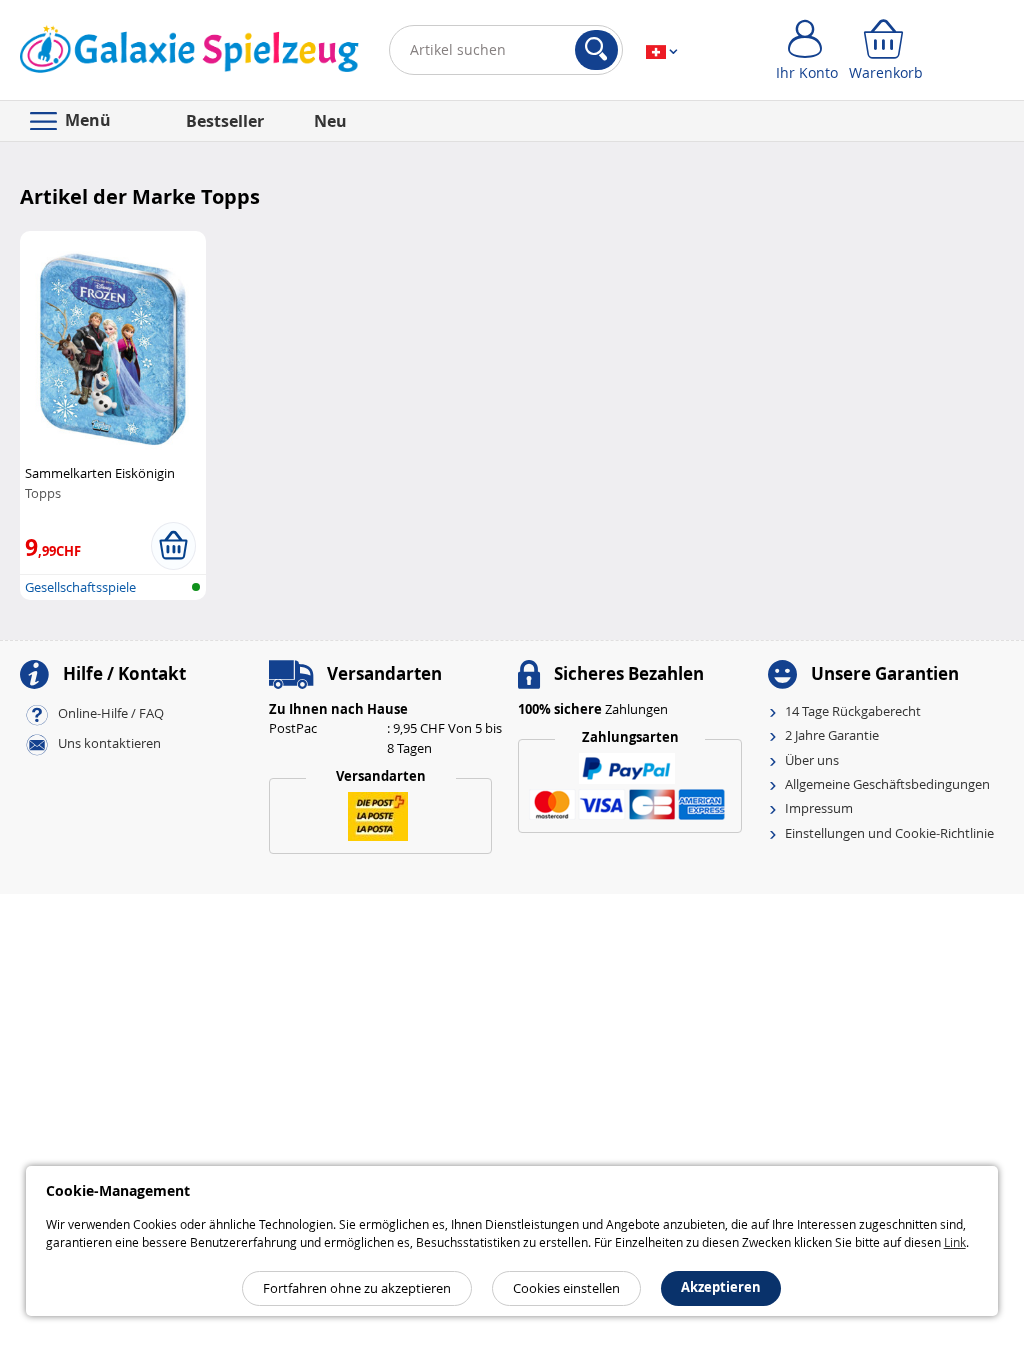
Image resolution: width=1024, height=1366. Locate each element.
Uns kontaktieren (109, 743)
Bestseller (225, 121)
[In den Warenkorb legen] (173, 546)
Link (955, 1242)
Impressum (819, 808)
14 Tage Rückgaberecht (853, 711)
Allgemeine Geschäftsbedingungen (887, 784)
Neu (330, 121)
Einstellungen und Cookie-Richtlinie (889, 833)
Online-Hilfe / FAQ (111, 713)
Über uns (812, 760)
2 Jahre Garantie (832, 735)
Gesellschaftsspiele (80, 587)
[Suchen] (596, 50)
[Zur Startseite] (189, 54)
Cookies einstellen (566, 1288)
